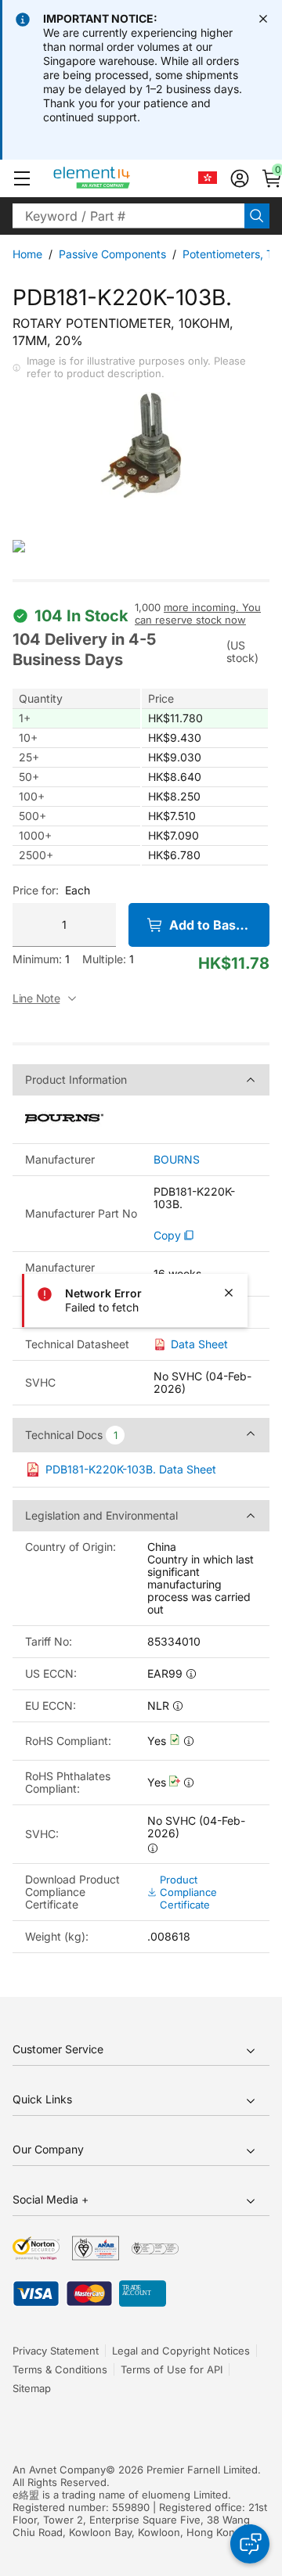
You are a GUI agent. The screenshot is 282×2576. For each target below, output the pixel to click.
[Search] (257, 216)
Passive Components (112, 254)
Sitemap (32, 2388)
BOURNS (177, 1160)
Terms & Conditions (60, 2369)
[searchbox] (128, 216)
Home (27, 254)
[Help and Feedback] (250, 2544)
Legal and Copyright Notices (181, 2351)
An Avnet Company (59, 2470)
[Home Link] (121, 178)
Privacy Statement (56, 2351)
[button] (22, 178)
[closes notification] (263, 19)
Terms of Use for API (172, 2369)
